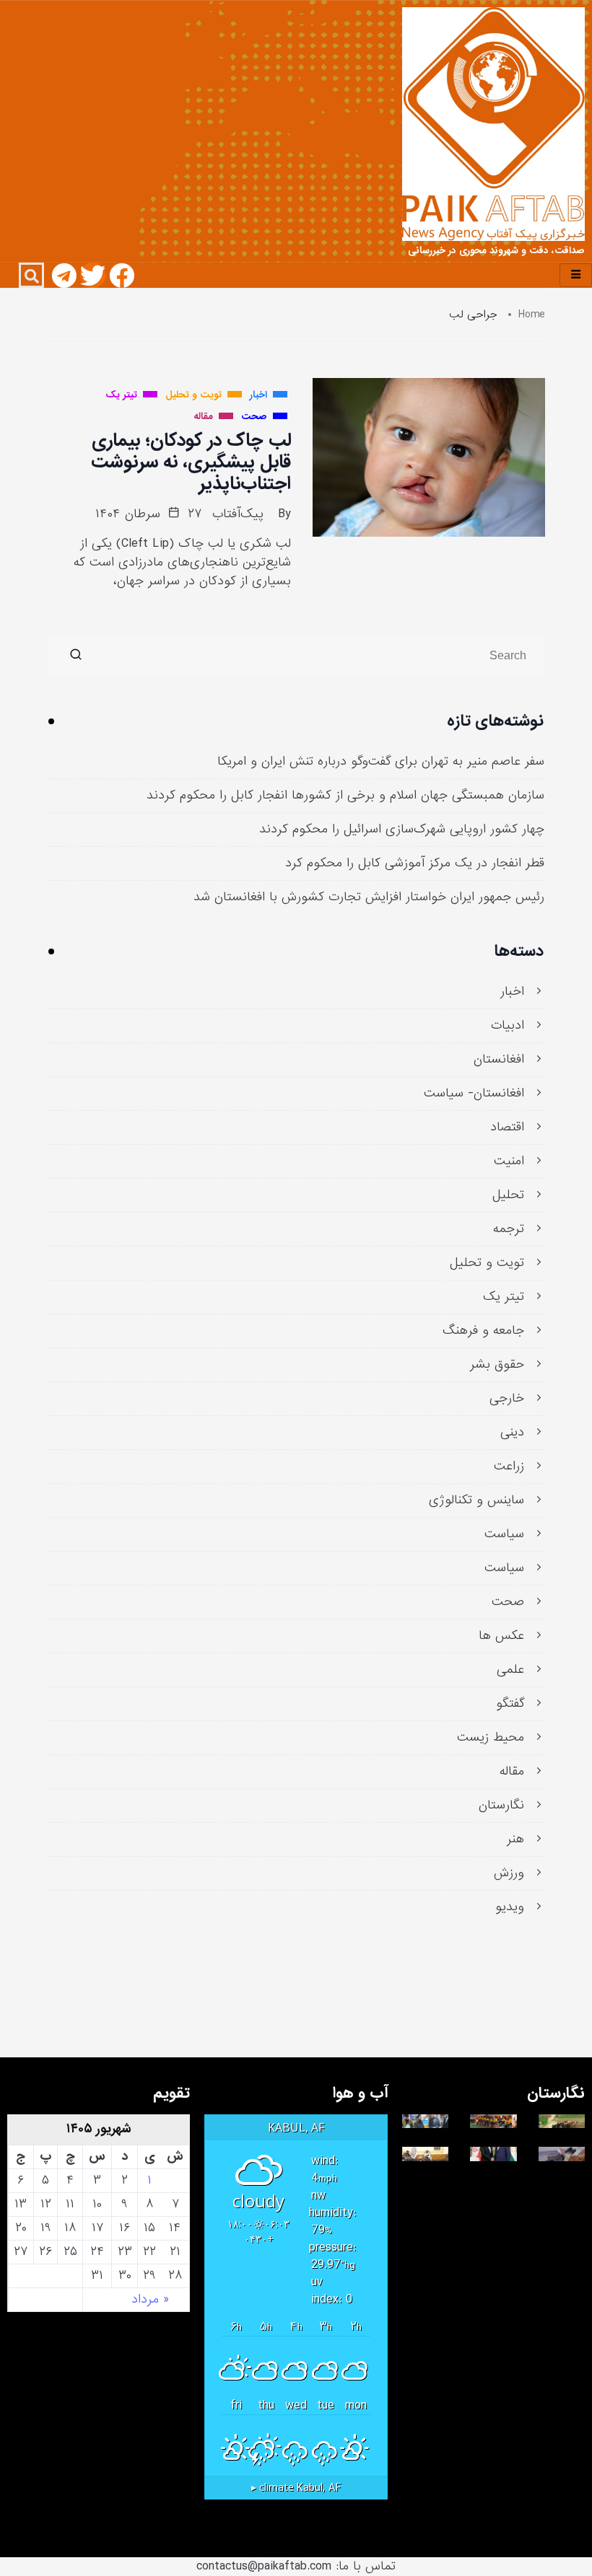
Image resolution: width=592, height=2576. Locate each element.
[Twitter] (93, 275)
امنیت (509, 1161)
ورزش (509, 1873)
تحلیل (508, 1195)
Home (532, 315)
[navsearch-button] (31, 275)
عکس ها (501, 1636)
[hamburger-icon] (576, 275)
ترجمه (509, 1229)
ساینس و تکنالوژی (476, 1500)
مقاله (512, 1772)
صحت (508, 1602)
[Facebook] (122, 275)
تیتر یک (504, 1297)
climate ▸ (296, 2488)
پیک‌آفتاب (238, 514)
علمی (510, 1670)
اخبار (512, 992)
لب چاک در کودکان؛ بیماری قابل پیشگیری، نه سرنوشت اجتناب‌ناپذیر (191, 462)
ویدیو (510, 1907)
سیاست (504, 1534)
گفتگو (510, 1704)
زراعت (509, 1467)
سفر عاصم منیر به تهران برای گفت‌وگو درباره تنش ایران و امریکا (381, 762)
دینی (512, 1433)
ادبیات (508, 1026)
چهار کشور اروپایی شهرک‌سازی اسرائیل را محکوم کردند (402, 830)
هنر (515, 1839)
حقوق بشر (497, 1365)
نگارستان (501, 1806)
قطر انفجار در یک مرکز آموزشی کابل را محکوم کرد (415, 863)
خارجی (507, 1399)
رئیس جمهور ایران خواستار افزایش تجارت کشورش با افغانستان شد (369, 897)
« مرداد (150, 2300)
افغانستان (499, 1060)
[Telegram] (64, 275)
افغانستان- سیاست (474, 1094)
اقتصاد (507, 1127)
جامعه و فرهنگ (483, 1331)
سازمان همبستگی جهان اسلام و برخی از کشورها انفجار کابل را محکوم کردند (345, 796)
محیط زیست (491, 1738)
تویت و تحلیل (487, 1263)
